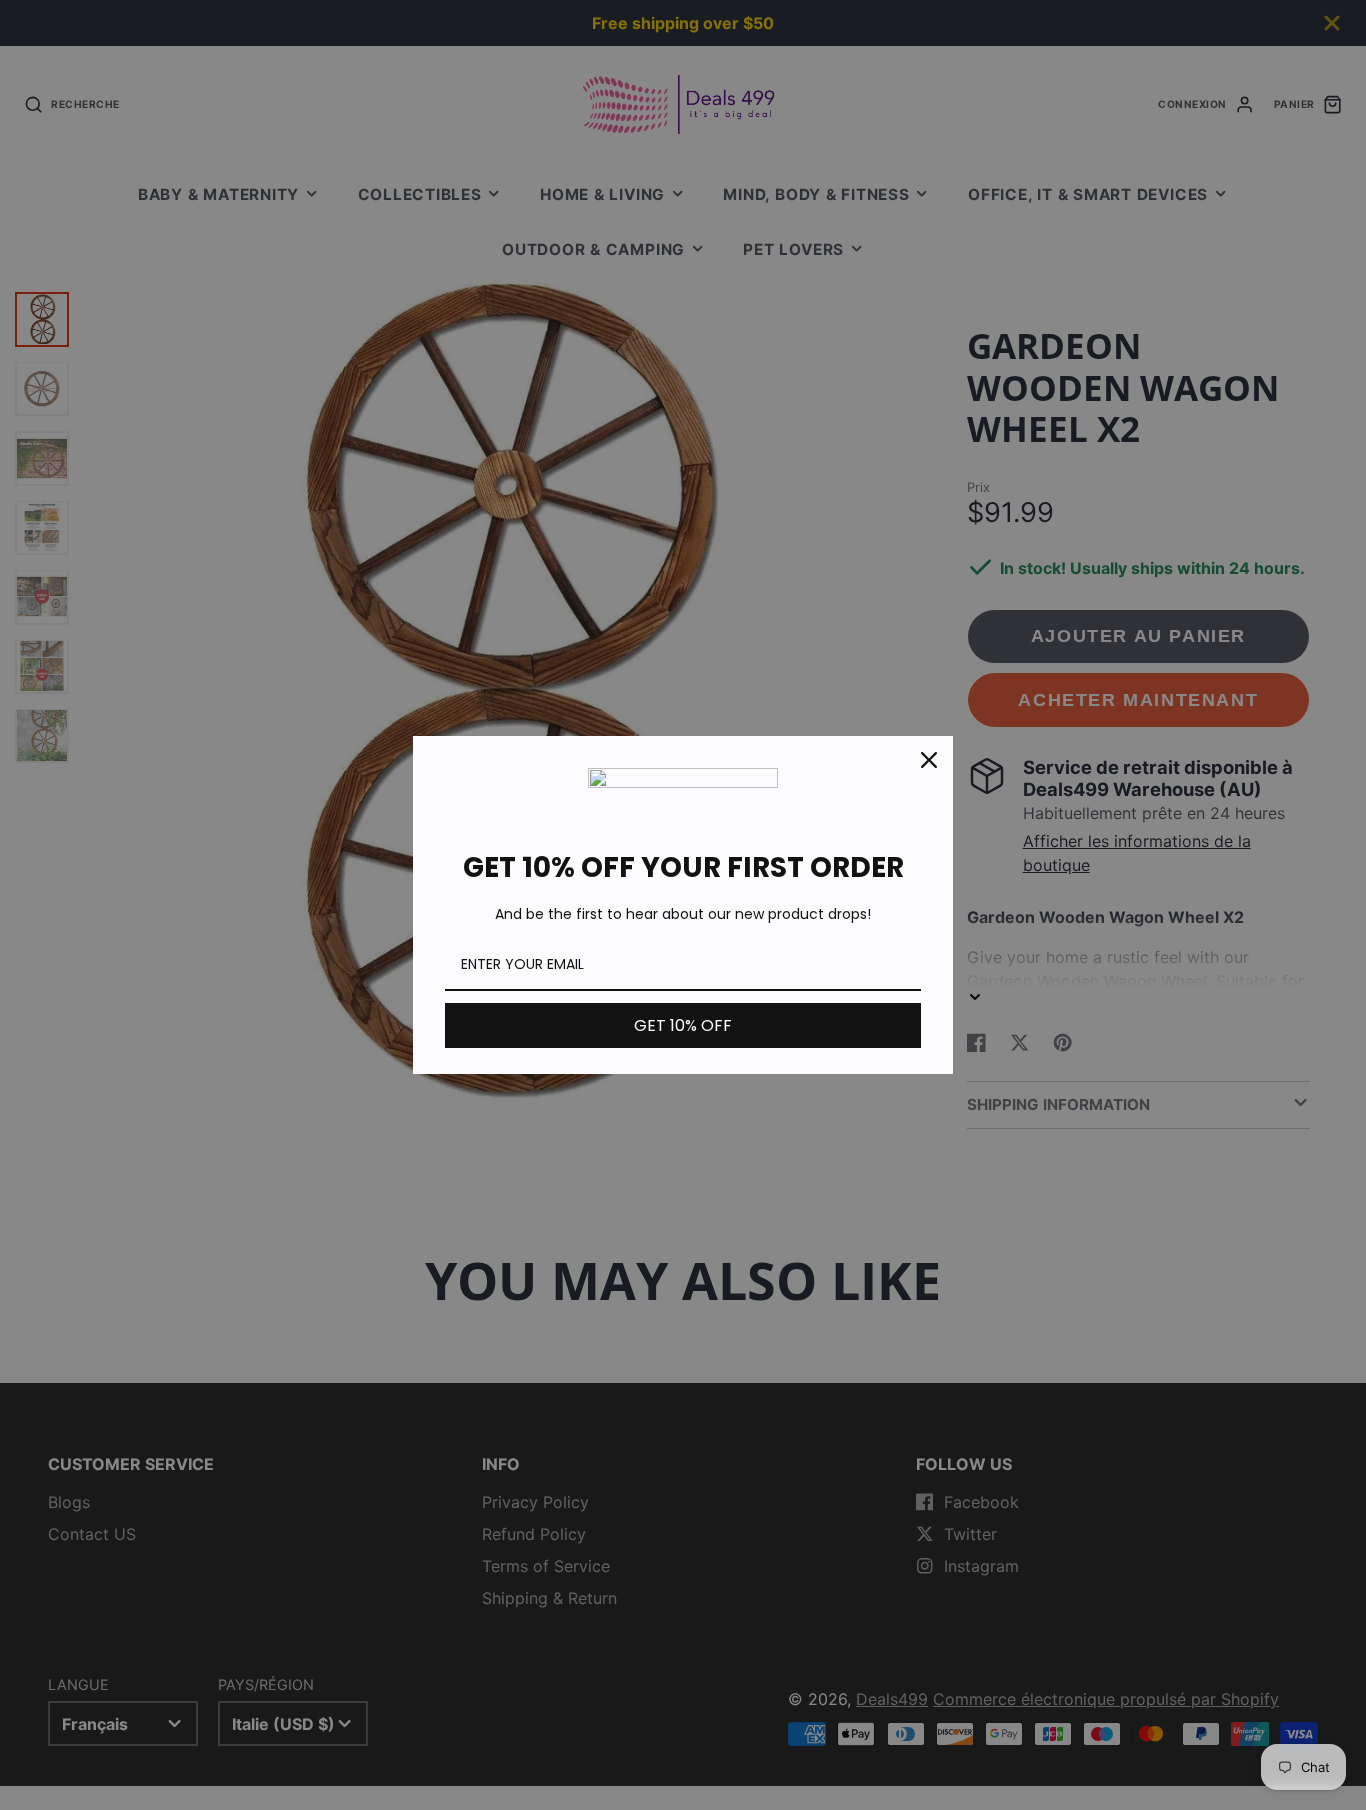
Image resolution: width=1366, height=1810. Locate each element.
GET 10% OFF (683, 1025)
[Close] (929, 760)
